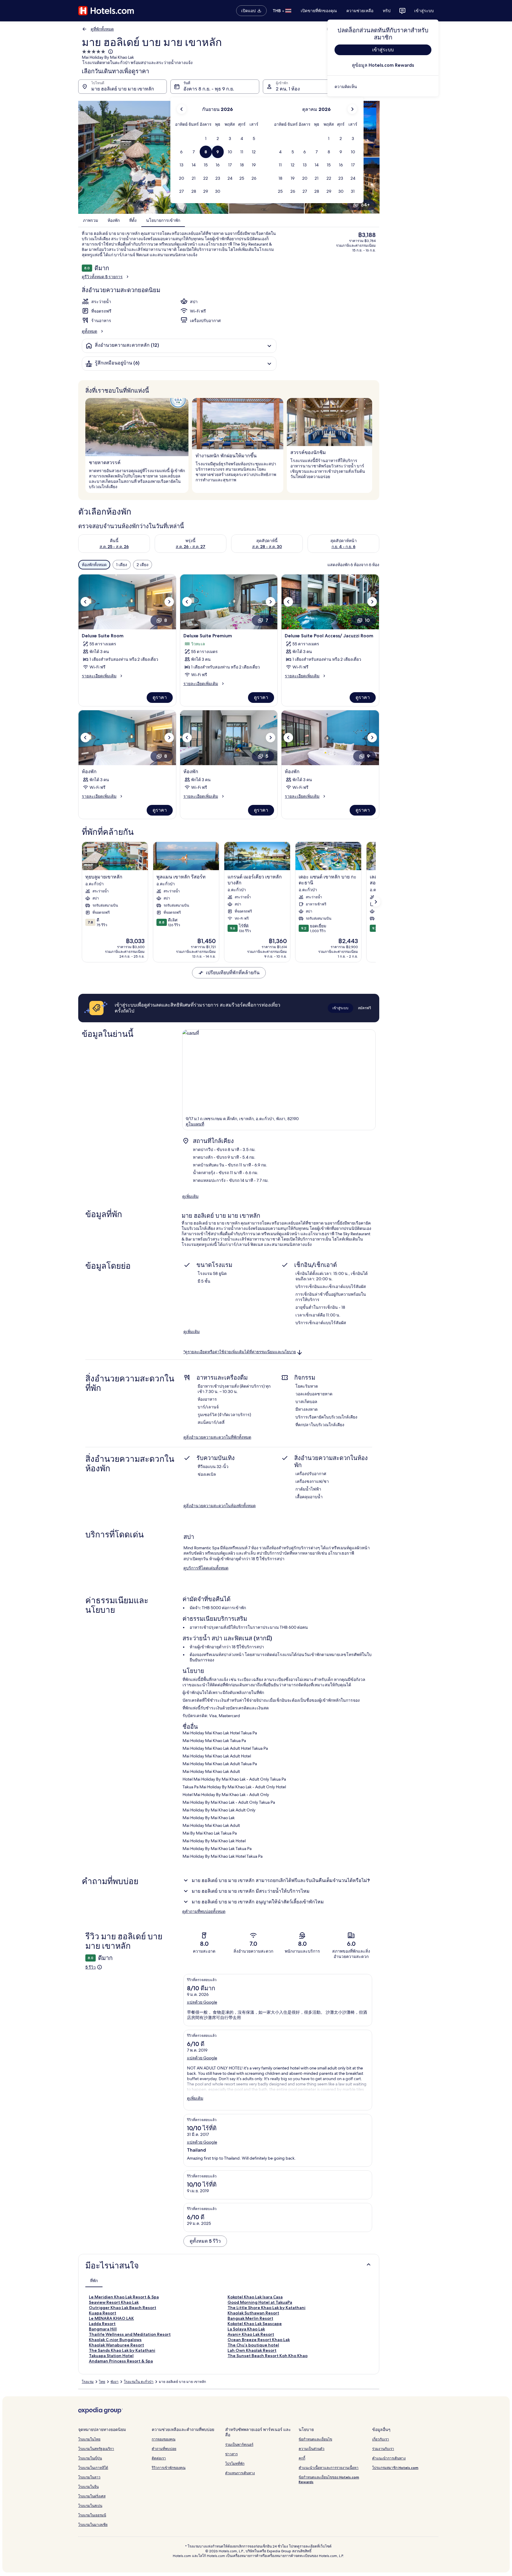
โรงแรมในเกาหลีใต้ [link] (93, 2468)
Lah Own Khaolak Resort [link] (252, 2350)
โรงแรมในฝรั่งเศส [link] (92, 2496)
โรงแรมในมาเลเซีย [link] (93, 2525)
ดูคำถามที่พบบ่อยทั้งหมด (204, 1911)
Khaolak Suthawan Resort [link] (253, 2313)
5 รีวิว (91, 1967)
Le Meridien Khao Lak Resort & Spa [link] (124, 2297)
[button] (206, 139)
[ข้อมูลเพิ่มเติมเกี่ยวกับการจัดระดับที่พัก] (110, 52)
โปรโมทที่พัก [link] (235, 2463)
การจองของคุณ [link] (164, 2439)
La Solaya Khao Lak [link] (246, 2329)
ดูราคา (160, 697)
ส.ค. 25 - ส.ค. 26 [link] (114, 547)
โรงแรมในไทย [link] (89, 2439)
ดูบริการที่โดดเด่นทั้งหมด (206, 1568)
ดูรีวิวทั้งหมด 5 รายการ (102, 277)
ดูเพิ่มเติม (190, 1196)
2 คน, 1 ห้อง (288, 89)
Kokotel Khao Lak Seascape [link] (255, 2324)
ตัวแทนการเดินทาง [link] (240, 2473)
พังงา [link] (115, 2382)
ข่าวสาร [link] (231, 2454)
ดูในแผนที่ (195, 1124)
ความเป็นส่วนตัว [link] (312, 2449)
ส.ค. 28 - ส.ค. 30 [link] (267, 547)
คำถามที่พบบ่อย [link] (164, 2449)
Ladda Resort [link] (102, 2324)
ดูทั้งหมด (89, 331)
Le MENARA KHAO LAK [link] (111, 2318)
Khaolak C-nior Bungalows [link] (115, 2340)
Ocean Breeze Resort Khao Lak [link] (259, 2340)
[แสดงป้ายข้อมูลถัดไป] (376, 902)
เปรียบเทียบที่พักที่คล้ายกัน (233, 973)
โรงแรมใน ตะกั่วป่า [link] (139, 2382)
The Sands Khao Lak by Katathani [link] (122, 2350)
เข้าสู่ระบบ (424, 11)
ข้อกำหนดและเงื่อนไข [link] (315, 2439)
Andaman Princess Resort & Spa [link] (121, 2361)
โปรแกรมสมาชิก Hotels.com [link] (395, 2468)
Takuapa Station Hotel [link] (111, 2356)
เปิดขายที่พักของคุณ (319, 11)
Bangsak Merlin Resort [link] (250, 2318)
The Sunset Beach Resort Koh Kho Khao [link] (268, 2356)
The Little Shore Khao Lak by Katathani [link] (267, 2308)
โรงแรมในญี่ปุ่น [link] (90, 2458)
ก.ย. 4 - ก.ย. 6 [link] (344, 547)
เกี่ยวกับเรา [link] (381, 2439)
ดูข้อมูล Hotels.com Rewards (383, 65)
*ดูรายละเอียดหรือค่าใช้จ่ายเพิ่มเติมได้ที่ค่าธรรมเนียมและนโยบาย (240, 1352)
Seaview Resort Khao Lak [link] (114, 2302)
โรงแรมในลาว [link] (89, 2477)
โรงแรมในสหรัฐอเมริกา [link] (96, 2449)
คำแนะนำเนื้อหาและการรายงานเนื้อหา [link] (329, 2468)
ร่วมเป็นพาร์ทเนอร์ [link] (239, 2444)
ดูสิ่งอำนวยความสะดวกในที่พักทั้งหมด (217, 1437)
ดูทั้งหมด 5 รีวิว (205, 2241)
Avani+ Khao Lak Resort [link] (251, 2334)
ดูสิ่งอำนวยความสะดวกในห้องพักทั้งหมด (220, 1506)
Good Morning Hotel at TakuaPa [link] (260, 2302)
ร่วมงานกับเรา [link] (383, 2449)
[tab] (94, 2281)
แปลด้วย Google (202, 2002)
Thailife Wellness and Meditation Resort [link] (130, 2334)
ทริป (387, 11)
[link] (383, 87)
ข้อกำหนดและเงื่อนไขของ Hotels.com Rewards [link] (329, 2479)
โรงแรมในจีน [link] (88, 2487)
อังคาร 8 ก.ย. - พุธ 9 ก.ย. (209, 89)
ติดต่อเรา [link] (159, 2458)
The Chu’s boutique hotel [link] (253, 2345)
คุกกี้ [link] (302, 2458)
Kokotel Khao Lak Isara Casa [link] (255, 2297)
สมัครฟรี (364, 1008)
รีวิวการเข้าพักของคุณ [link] (169, 2468)
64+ (365, 205)
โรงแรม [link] (88, 2382)
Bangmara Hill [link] (103, 2329)
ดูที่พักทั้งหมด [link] (102, 29)
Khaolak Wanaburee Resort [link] (116, 2345)
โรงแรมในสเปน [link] (90, 2506)
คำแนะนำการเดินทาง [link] (389, 2458)
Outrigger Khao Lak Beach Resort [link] (123, 2308)
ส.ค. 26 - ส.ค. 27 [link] (191, 547)
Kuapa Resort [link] (103, 2313)
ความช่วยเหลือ (360, 11)
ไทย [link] (102, 2382)
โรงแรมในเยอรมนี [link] (92, 2515)
